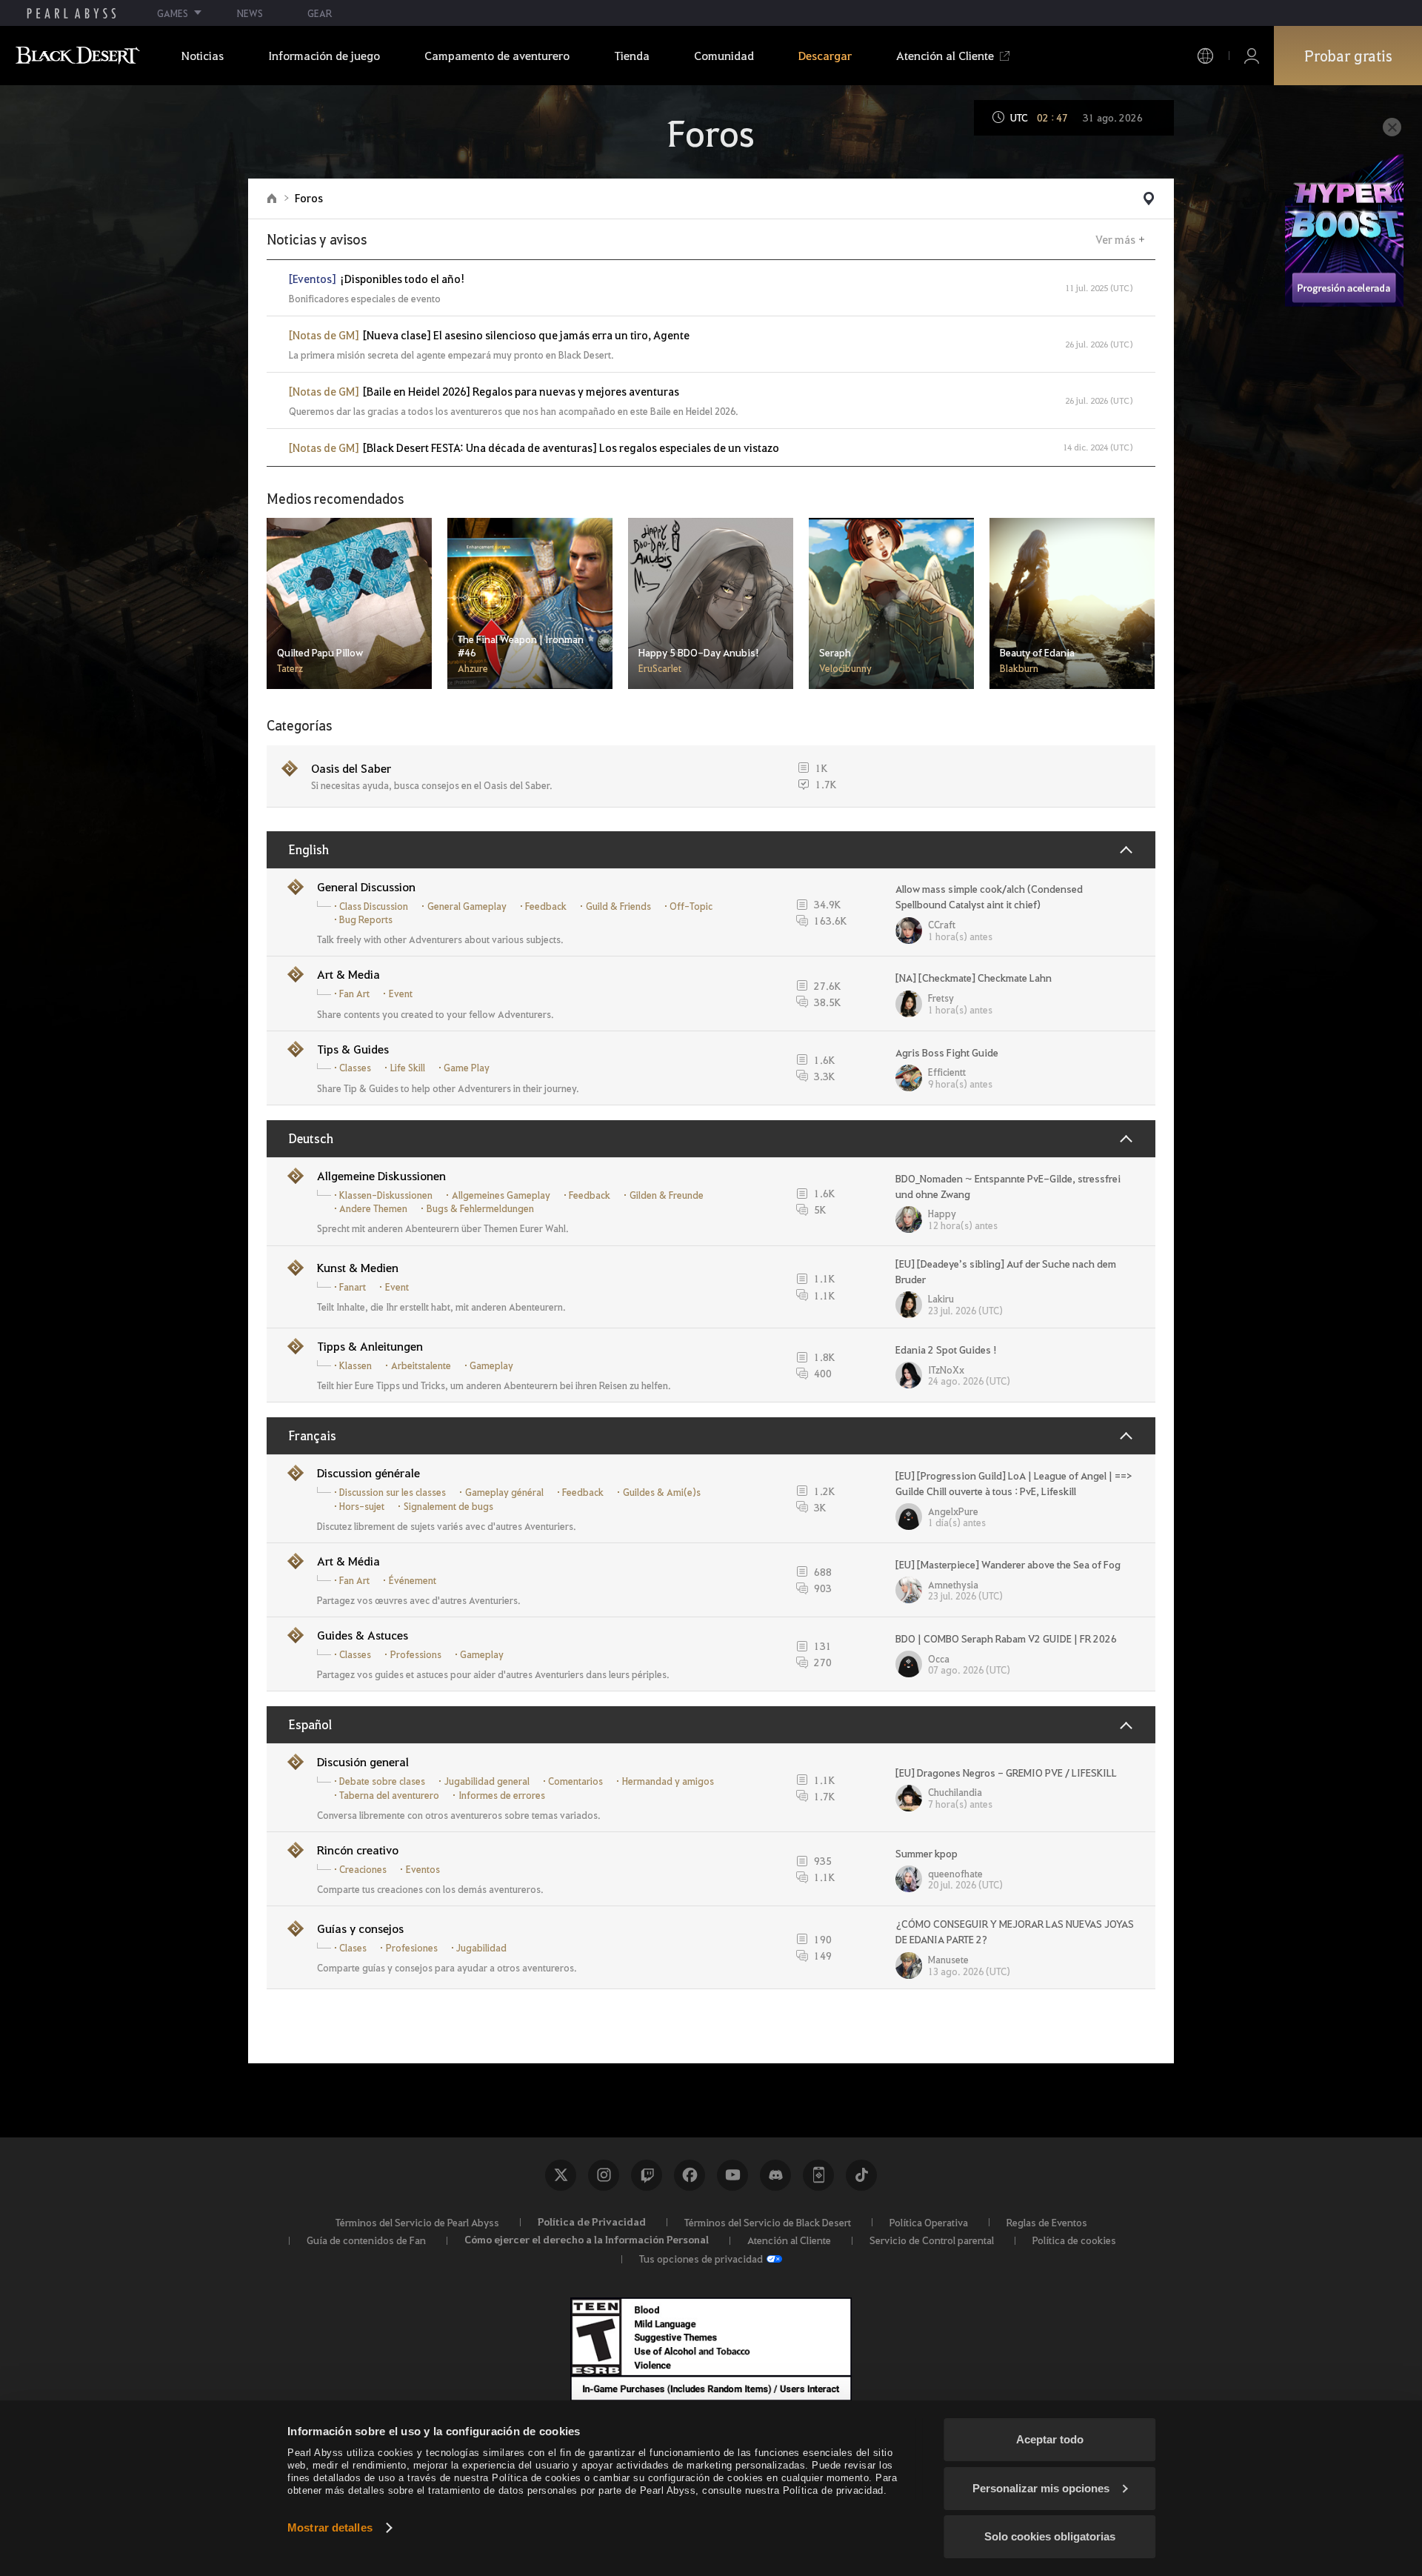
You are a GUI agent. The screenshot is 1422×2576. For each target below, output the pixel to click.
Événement (413, 1580)
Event (401, 994)
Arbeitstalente (421, 1365)
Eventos (423, 1869)
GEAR (320, 13)
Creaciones (363, 1869)
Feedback (546, 906)
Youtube (732, 2175)
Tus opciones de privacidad (701, 2258)
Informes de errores (502, 1795)
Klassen (355, 1365)
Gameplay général (504, 1492)
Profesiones (412, 1948)
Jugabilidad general (487, 1781)
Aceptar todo (1050, 2439)
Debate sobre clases (382, 1781)
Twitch (647, 2175)
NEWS (250, 13)
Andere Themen (373, 1208)
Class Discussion (374, 906)
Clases (353, 1948)
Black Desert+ (818, 2175)
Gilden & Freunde (667, 1195)
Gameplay (491, 1365)
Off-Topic (691, 906)
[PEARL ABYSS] (71, 13)
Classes (355, 1068)
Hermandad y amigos (668, 1781)
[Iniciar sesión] (1252, 56)
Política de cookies (1074, 2240)
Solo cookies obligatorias (1050, 2536)
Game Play (467, 1068)
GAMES (173, 13)
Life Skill (408, 1068)
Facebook (690, 2175)
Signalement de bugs (448, 1506)
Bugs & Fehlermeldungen (480, 1208)
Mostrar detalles (330, 2527)
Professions (416, 1654)
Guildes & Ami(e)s (662, 1492)
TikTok (861, 2175)
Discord (775, 2175)
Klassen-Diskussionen (386, 1195)
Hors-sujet (362, 1506)
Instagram (604, 2175)
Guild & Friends (618, 906)
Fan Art (354, 994)
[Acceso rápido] (1149, 199)
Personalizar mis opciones (1041, 2488)
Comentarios (575, 1781)
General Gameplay (467, 906)
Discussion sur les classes (393, 1492)
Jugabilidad (481, 1948)
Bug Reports (366, 919)
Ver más (1115, 239)
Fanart (353, 1287)
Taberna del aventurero (389, 1795)
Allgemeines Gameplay (501, 1195)
